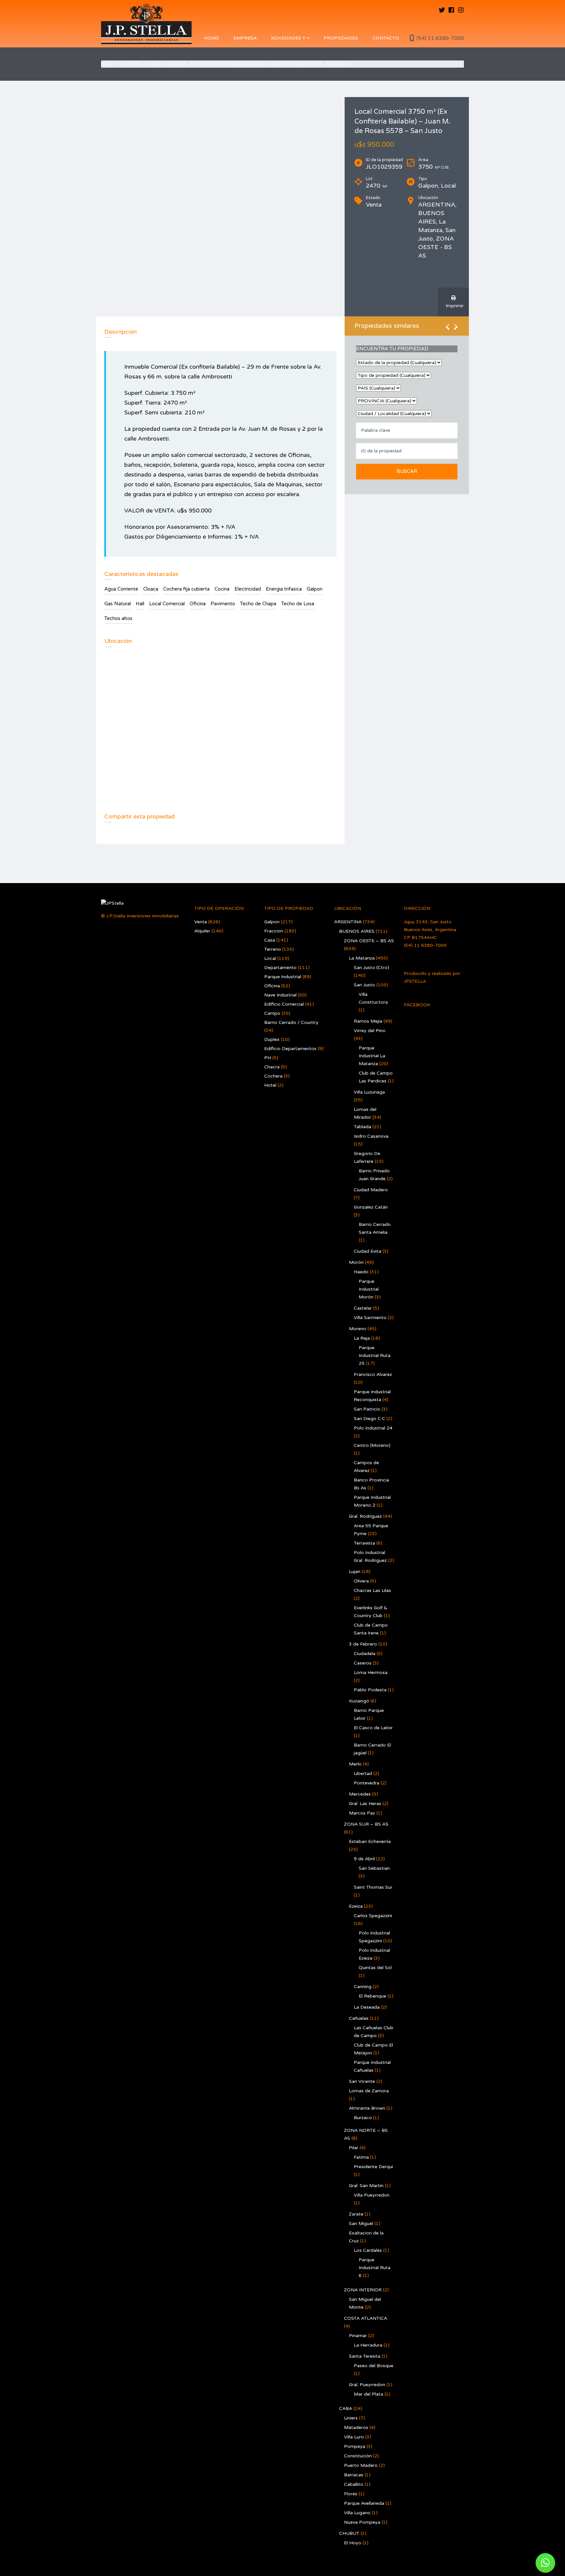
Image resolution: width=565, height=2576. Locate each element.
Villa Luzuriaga (369, 1092)
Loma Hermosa (371, 1673)
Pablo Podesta (370, 1690)
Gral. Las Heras (365, 1804)
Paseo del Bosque (374, 2366)
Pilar (354, 2148)
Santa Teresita (365, 2356)
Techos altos (118, 618)
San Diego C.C (369, 1419)
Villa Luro (354, 2437)
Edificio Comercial (284, 1004)
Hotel (270, 1085)
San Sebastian (374, 1868)
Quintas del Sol (375, 1968)
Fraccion (274, 931)
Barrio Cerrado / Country (291, 1022)
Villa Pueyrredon (372, 2195)
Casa (270, 940)
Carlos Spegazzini (373, 1916)
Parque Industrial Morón (369, 1289)
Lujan (355, 1572)
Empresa (245, 38)
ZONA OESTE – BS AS (369, 941)
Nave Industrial (280, 995)
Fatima (361, 2157)
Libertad (363, 1773)
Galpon (131, 64)
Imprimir (453, 306)
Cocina (222, 589)
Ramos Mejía (368, 1021)
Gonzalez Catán (371, 1207)
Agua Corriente (121, 589)
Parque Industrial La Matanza (372, 1056)
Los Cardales (368, 2250)
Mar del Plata (368, 2394)
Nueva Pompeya (362, 2522)
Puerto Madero (361, 2465)
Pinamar (358, 2336)
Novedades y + (290, 38)
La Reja (362, 1338)
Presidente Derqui (373, 2167)
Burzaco (363, 2118)
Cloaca (151, 589)
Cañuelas (359, 2018)
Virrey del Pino (370, 1031)
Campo (272, 1013)
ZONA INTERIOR (363, 2290)
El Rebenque (372, 1996)
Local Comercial (167, 604)
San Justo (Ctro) (371, 968)
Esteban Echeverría (370, 1841)
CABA (346, 2409)
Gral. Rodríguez (365, 1516)
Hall (140, 604)
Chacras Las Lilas (372, 1590)
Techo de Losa (298, 604)
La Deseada (367, 2007)
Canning (363, 1987)
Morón (356, 1262)
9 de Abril (364, 1859)
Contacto (386, 38)
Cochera (273, 1076)
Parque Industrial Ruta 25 (375, 1355)
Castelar (363, 1308)
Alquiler (202, 931)
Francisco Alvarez (373, 1374)
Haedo (361, 1272)
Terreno (273, 949)
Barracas (354, 2475)
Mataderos (356, 2427)
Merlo (355, 1764)
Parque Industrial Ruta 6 (375, 2268)
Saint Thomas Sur (373, 1887)
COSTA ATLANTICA (366, 2318)
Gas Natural (118, 604)
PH (268, 1058)
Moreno (358, 1329)
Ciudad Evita (368, 1251)
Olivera (361, 1581)
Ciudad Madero (371, 1190)
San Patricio (367, 1409)
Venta (201, 922)
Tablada (362, 1127)
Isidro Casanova (371, 1136)
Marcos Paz (362, 1813)
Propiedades (341, 38)
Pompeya (355, 2446)
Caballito (354, 2484)
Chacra (272, 1067)
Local (270, 958)
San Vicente (362, 2081)
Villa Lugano (357, 2513)
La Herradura (368, 2345)
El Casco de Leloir (373, 1728)
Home (212, 38)
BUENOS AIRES (357, 931)
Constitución (358, 2456)
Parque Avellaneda (364, 2503)
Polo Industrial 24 (373, 1428)
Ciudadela (365, 1654)
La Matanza (362, 958)
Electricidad (248, 589)
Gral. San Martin (366, 2186)
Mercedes (360, 1794)
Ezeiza (356, 1906)
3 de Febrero (363, 1644)
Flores (351, 2494)
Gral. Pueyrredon (367, 2385)
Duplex (272, 1039)
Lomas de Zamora (369, 2091)
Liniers (351, 2418)
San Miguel (361, 2224)
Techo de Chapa (258, 604)
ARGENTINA (348, 922)
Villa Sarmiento (370, 1318)
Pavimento (223, 604)
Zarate (356, 2214)
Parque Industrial (283, 977)
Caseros (363, 1663)
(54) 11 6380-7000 (440, 38)
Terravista (364, 1543)
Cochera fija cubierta (186, 589)
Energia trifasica (284, 589)
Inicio (107, 64)
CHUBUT (349, 2533)
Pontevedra (367, 1783)
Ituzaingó (359, 1701)
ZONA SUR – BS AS (366, 1824)
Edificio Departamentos (290, 1049)
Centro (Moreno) (372, 1445)
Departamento (280, 968)
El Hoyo (353, 2543)
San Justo (364, 985)
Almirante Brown (367, 2108)
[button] (545, 2563)
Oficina (198, 604)
